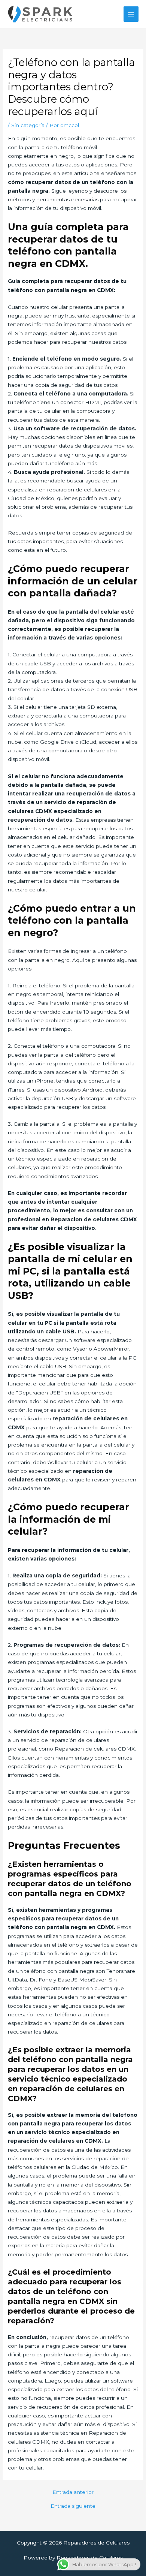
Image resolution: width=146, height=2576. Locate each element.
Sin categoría (28, 125)
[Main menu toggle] (131, 14)
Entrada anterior (73, 2492)
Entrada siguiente (73, 2506)
